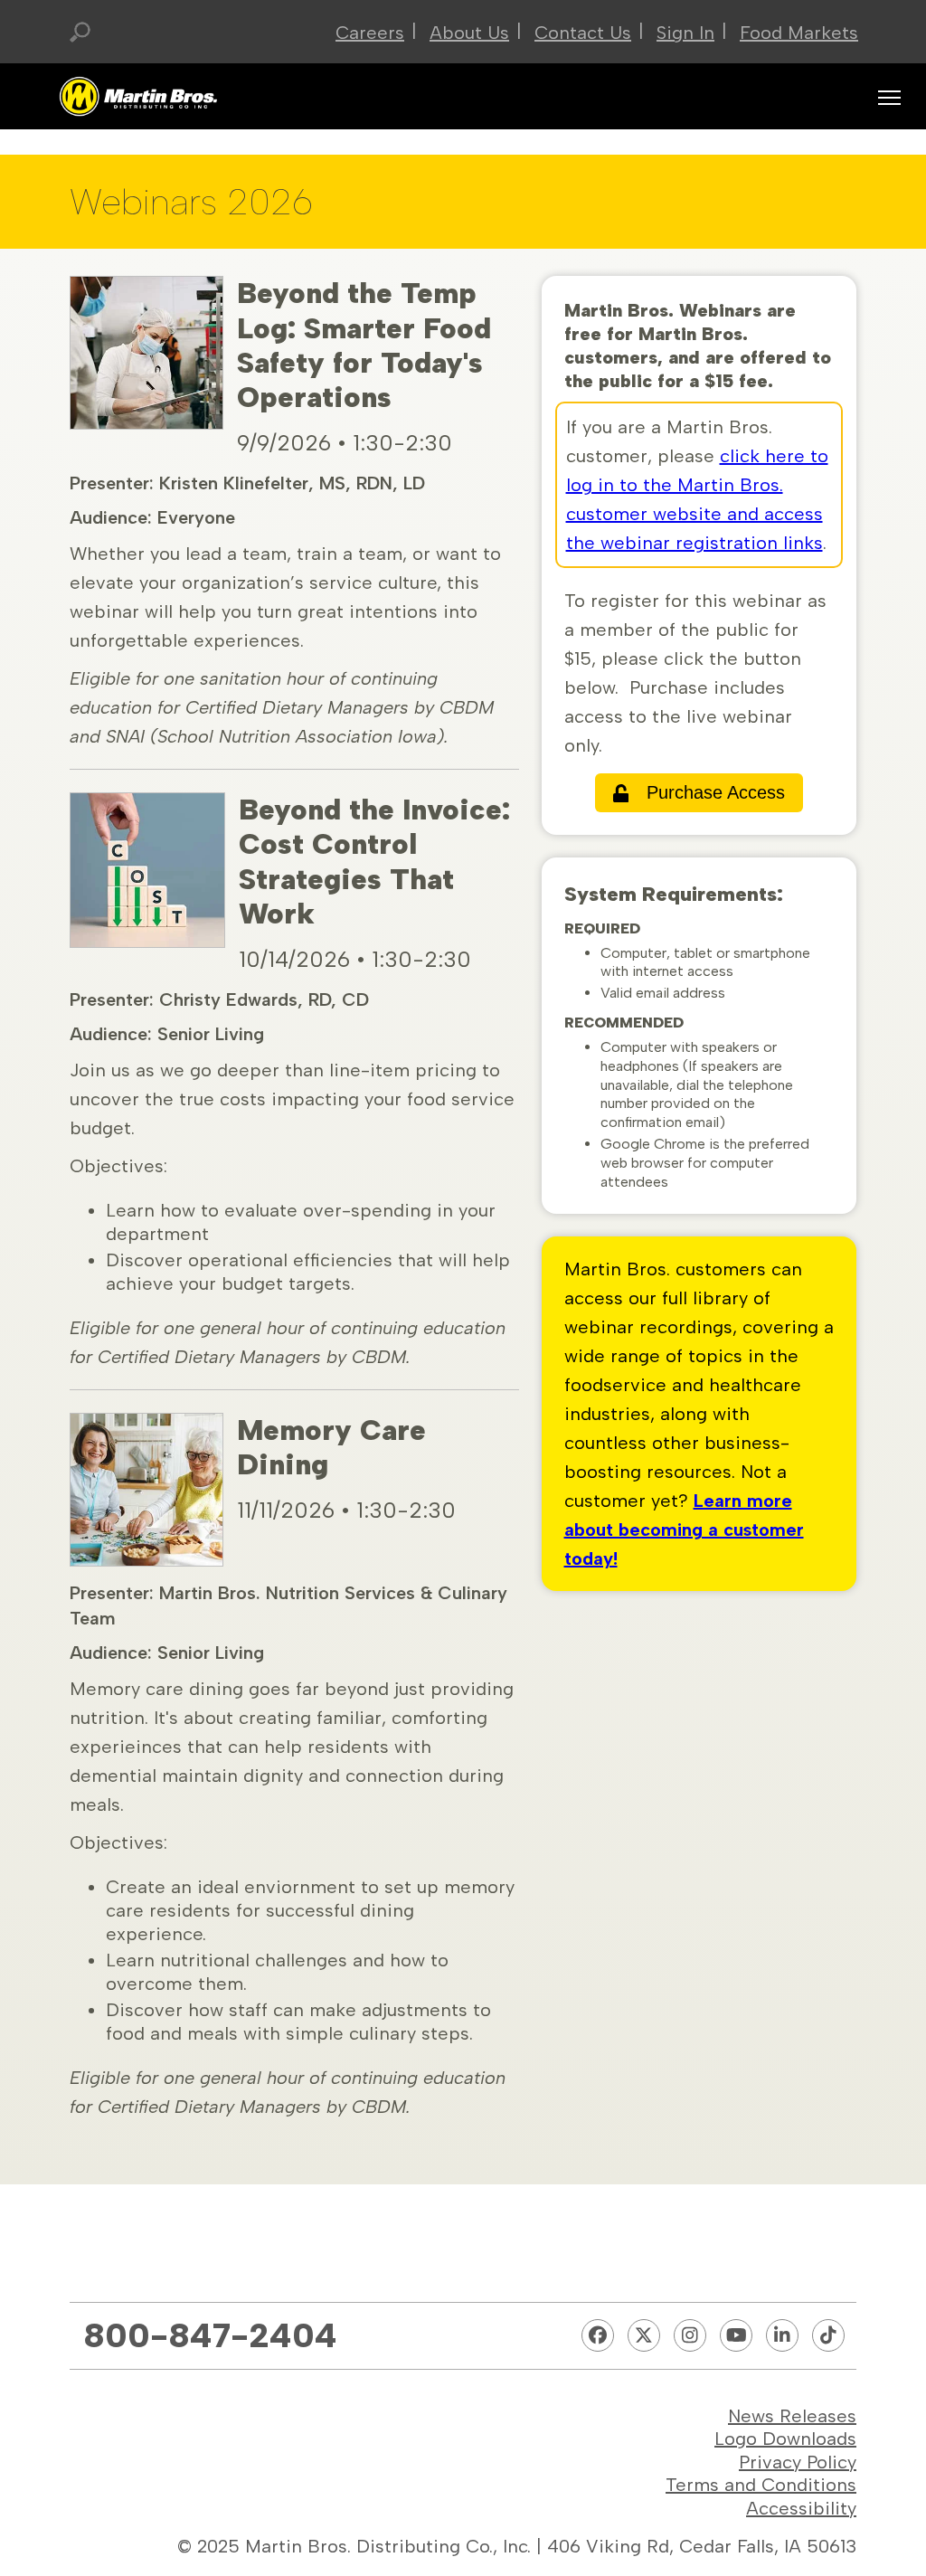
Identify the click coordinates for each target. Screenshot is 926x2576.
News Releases (792, 2416)
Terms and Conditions (761, 2485)
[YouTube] (736, 2335)
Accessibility (801, 2508)
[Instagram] (690, 2335)
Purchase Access (716, 792)
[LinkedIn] (782, 2335)
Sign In (685, 33)
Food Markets (799, 33)
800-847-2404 (210, 2335)
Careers (370, 33)
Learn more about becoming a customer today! (684, 1529)
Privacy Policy (798, 2462)
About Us (469, 33)
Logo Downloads (785, 2439)
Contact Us (583, 33)
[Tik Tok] (828, 2335)
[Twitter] (644, 2335)
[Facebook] (598, 2335)
